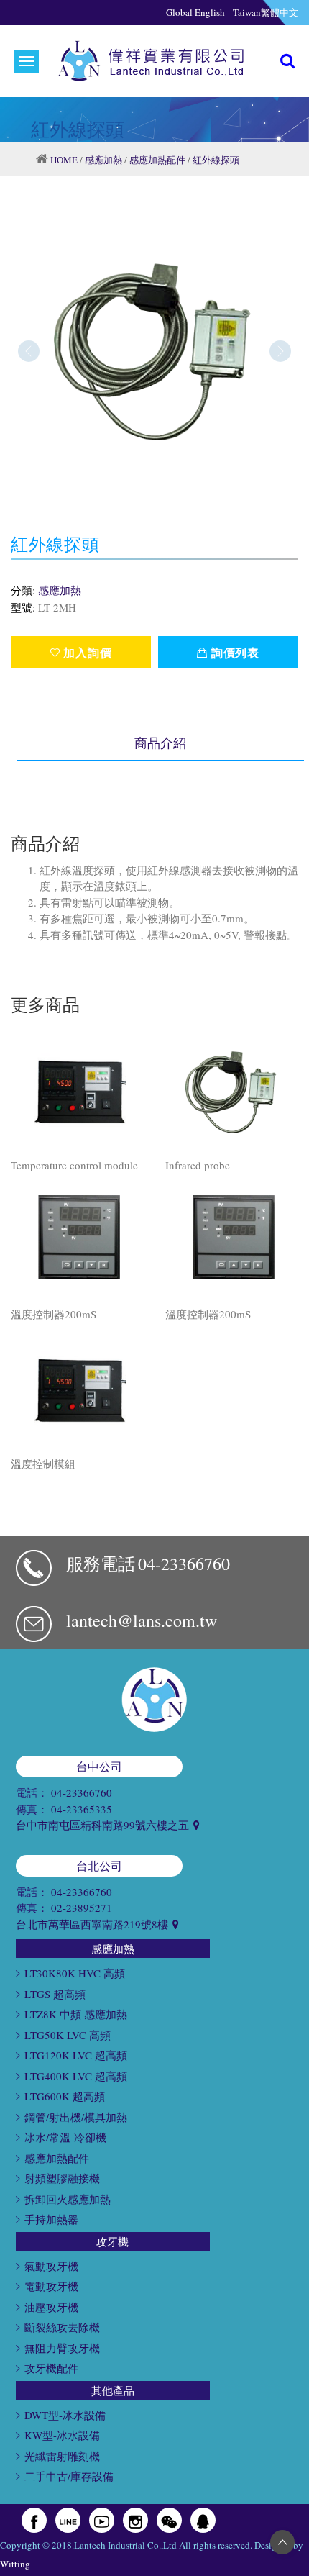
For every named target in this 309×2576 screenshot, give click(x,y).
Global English (195, 12)
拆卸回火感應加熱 (68, 2199)
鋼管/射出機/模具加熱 (76, 2117)
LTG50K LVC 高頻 (68, 2035)
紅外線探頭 (216, 160)
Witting (15, 2564)
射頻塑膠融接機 (62, 2178)
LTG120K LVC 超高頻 (76, 2055)
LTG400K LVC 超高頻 (76, 2076)
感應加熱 (103, 160)
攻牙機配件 (51, 2368)
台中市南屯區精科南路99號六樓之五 (104, 1825)
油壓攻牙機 (51, 2307)
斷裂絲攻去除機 (62, 2327)
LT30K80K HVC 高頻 (75, 1973)
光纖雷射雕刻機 (62, 2456)
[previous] (29, 351)
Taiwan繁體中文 (266, 12)
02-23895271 (82, 1908)
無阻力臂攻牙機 (62, 2348)
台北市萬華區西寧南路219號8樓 (93, 1924)
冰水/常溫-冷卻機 (65, 2137)
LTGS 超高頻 (55, 1994)
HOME (64, 160)
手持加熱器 (51, 2219)
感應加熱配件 (157, 160)
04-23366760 (184, 1564)
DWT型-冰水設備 (65, 2415)
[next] (280, 351)
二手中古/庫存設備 (69, 2476)
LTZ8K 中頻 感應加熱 (76, 2014)
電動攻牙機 (51, 2286)
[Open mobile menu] (27, 61)
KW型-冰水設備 (62, 2435)
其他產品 (113, 2390)
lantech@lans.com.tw (142, 1620)
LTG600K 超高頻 (65, 2096)
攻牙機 (112, 2241)
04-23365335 (82, 1809)
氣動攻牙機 (51, 2266)
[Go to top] (282, 2542)
